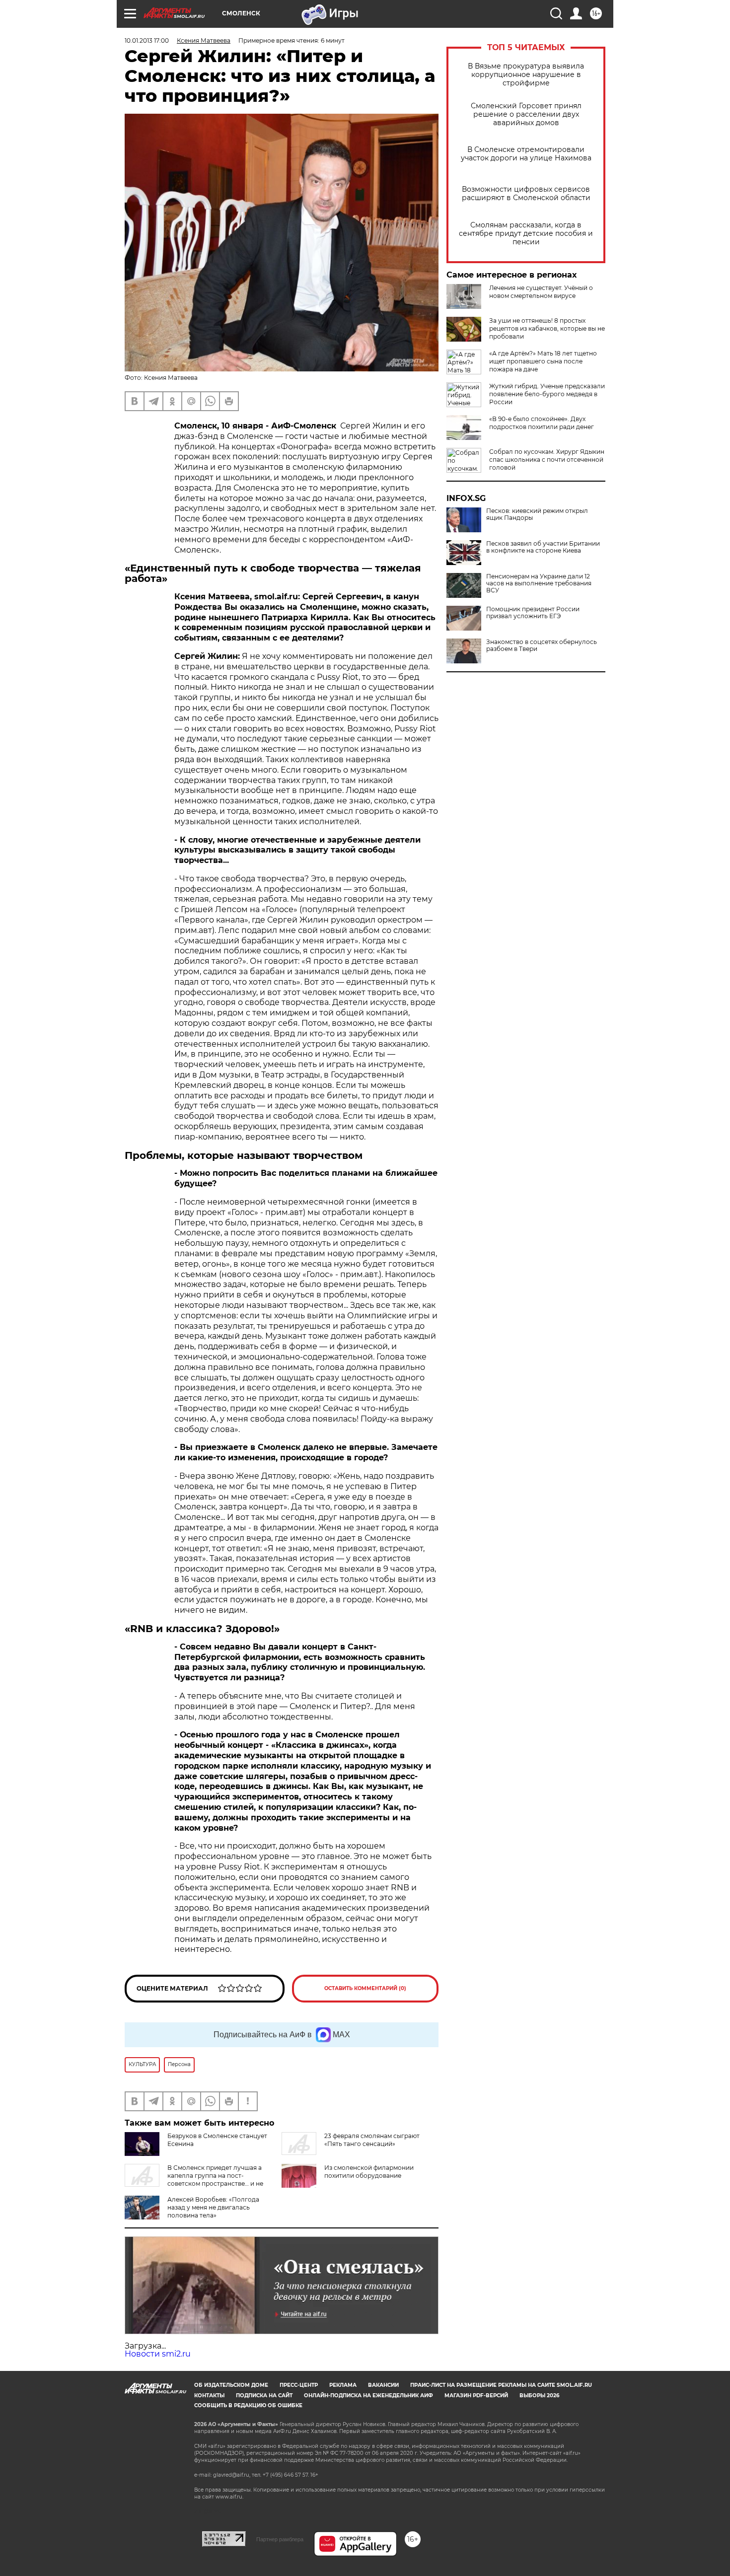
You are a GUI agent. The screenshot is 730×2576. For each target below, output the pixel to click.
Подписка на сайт (264, 2396)
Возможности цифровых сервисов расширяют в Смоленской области (526, 194)
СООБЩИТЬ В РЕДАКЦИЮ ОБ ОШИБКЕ (248, 2405)
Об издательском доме (231, 2385)
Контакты (209, 2396)
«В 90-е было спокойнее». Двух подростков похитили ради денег (542, 423)
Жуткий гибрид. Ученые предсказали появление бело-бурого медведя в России (547, 394)
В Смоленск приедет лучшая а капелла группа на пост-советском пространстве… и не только (194, 2180)
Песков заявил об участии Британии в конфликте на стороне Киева (543, 547)
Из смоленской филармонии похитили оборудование (369, 2172)
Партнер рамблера (280, 2539)
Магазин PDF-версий (476, 2396)
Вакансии (383, 2385)
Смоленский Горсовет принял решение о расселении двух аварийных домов (526, 114)
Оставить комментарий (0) (365, 1988)
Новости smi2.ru (158, 2354)
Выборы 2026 (539, 2396)
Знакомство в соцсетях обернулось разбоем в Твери (542, 645)
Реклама (343, 2385)
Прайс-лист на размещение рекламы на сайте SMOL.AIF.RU (501, 2385)
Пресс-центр (299, 2385)
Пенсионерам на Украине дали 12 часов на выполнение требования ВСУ (539, 583)
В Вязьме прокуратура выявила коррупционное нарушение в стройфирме (526, 75)
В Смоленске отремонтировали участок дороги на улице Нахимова (526, 154)
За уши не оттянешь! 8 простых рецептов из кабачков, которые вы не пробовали (547, 328)
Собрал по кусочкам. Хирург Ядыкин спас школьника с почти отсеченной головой (547, 460)
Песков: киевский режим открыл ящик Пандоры (537, 514)
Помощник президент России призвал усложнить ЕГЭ (533, 613)
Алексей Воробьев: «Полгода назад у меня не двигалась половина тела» (213, 2207)
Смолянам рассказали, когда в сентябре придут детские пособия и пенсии (526, 234)
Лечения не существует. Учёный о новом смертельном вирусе (541, 292)
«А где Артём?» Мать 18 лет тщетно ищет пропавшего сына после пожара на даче (543, 361)
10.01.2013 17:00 (147, 40)
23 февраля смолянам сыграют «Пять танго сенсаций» (372, 2140)
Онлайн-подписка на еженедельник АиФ (368, 2396)
